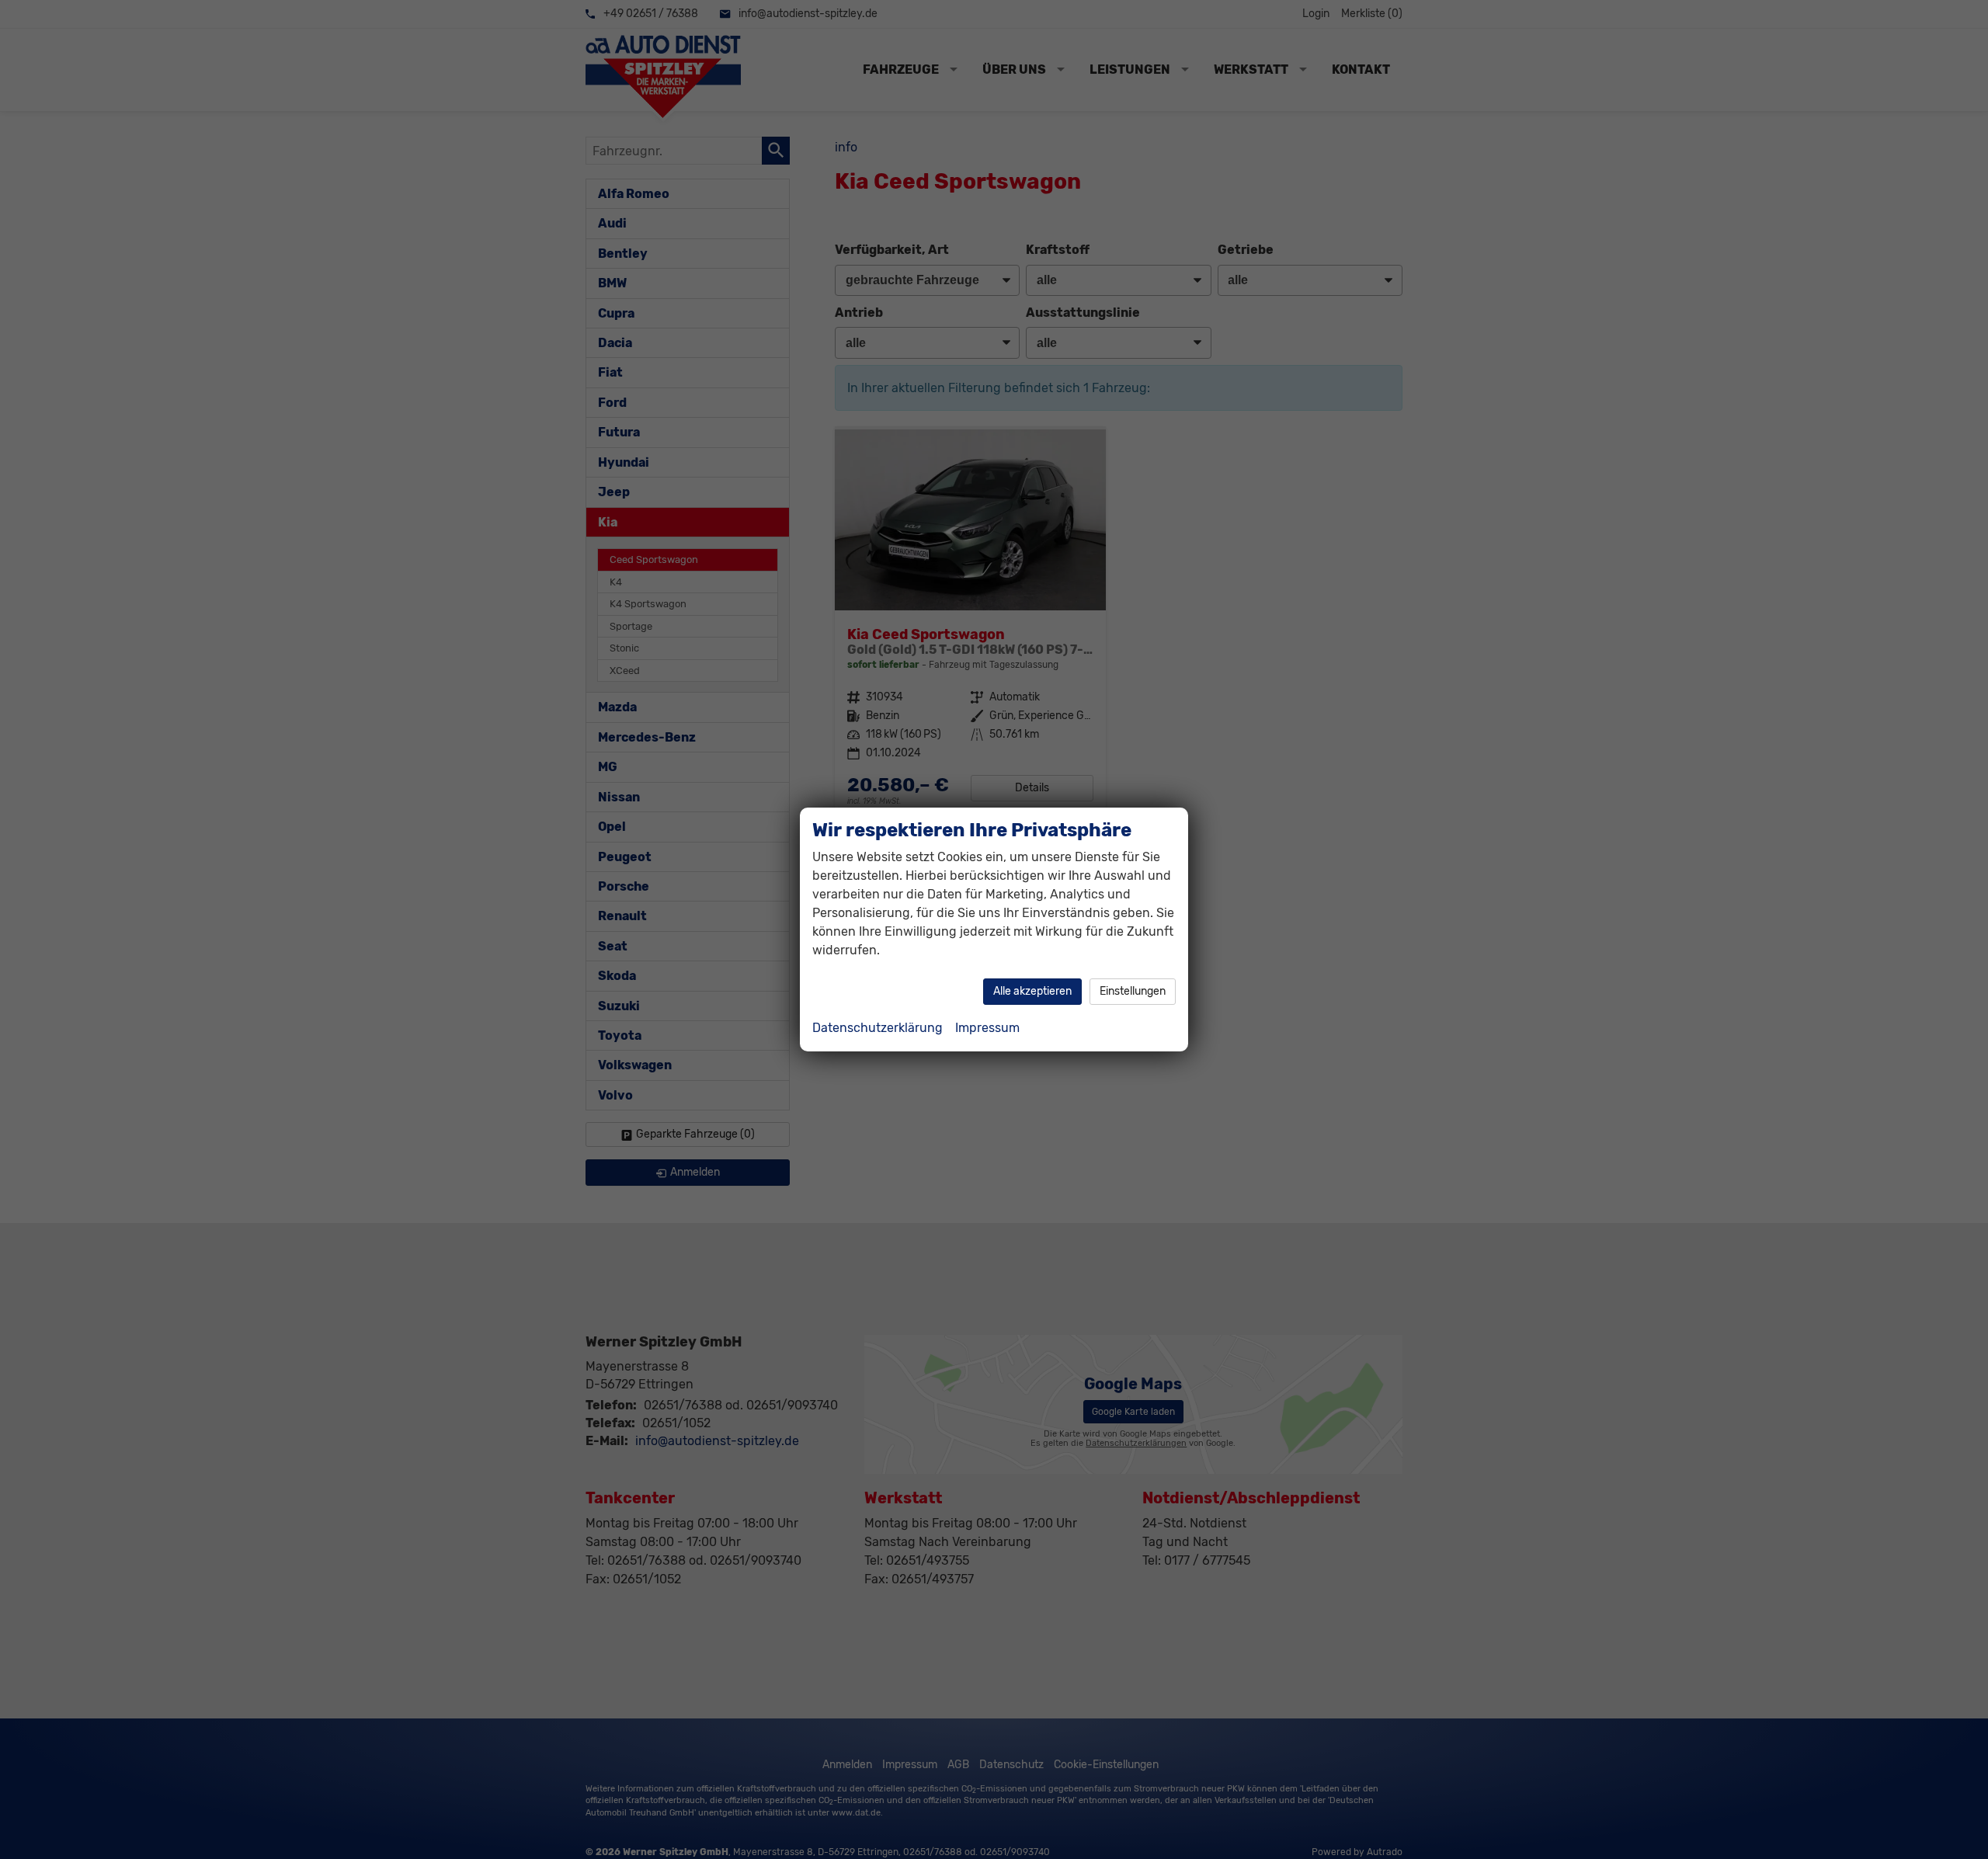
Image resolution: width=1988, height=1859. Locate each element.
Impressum (987, 1028)
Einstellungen (1133, 991)
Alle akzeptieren (1032, 991)
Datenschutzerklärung (878, 1028)
